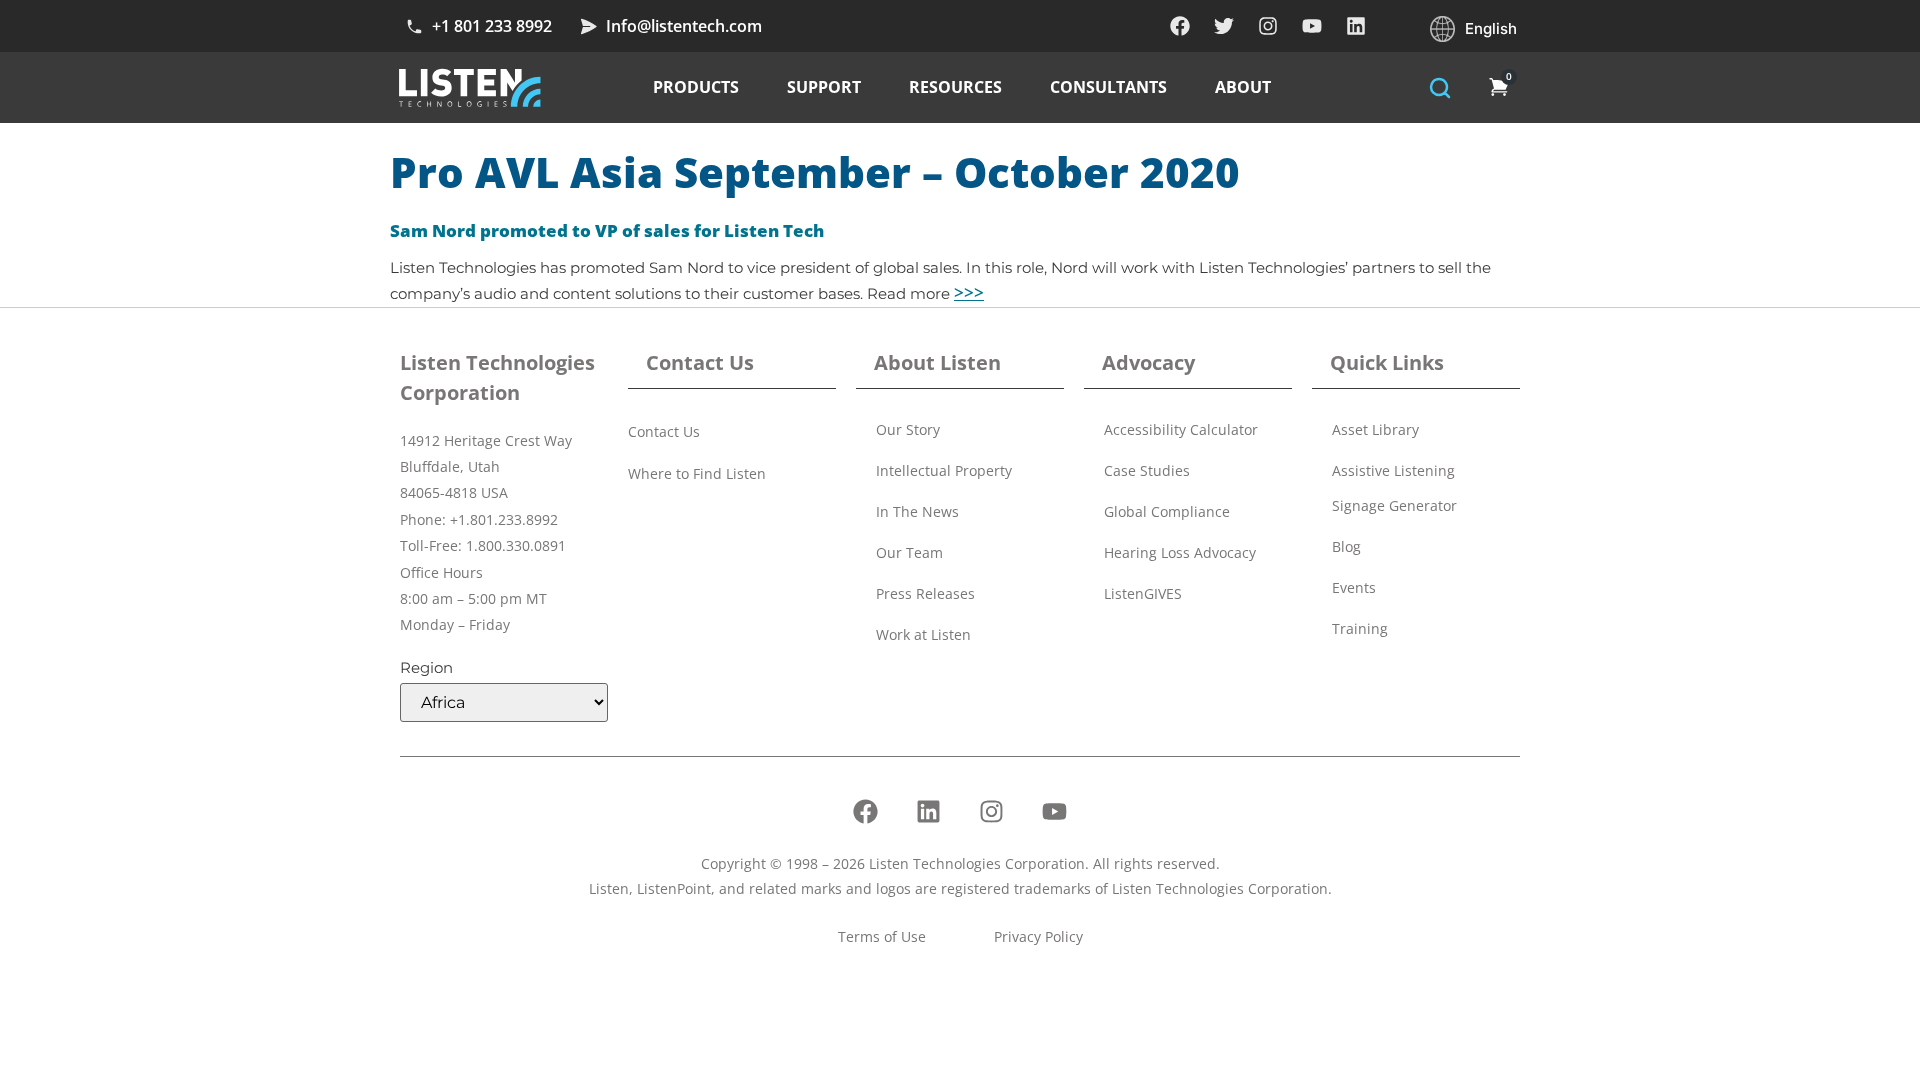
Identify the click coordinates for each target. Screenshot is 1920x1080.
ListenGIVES (1143, 593)
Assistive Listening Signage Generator (1394, 488)
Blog (1346, 546)
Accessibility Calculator (1181, 429)
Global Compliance (1167, 511)
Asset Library (1375, 429)
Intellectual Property (944, 470)
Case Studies (1147, 470)
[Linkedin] (1356, 26)
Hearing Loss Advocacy (1180, 552)
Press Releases (925, 593)
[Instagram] (1268, 26)
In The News (917, 511)
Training (1360, 628)
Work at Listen (923, 634)
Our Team (909, 552)
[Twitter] (1224, 26)
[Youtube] (1312, 26)
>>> (969, 292)
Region (426, 667)
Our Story (908, 429)
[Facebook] (1180, 26)
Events (1354, 587)
